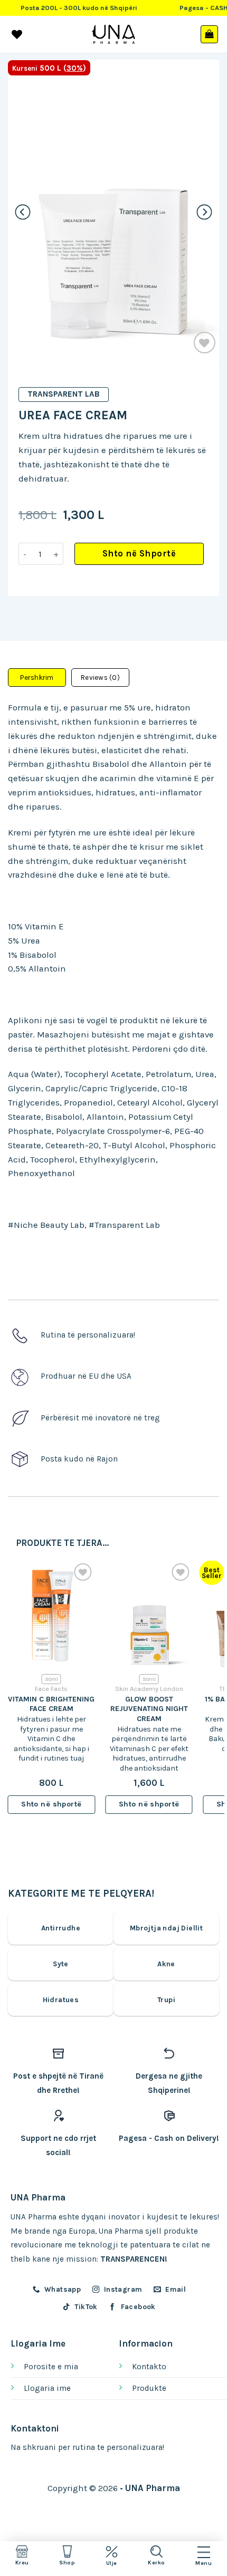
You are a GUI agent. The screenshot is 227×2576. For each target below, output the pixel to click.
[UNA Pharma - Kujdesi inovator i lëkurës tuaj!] (114, 34)
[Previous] (23, 212)
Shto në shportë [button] (51, 1804)
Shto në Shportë (139, 554)
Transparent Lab (64, 394)
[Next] (205, 212)
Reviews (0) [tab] (100, 677)
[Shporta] (210, 34)
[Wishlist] (205, 343)
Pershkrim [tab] (37, 677)
